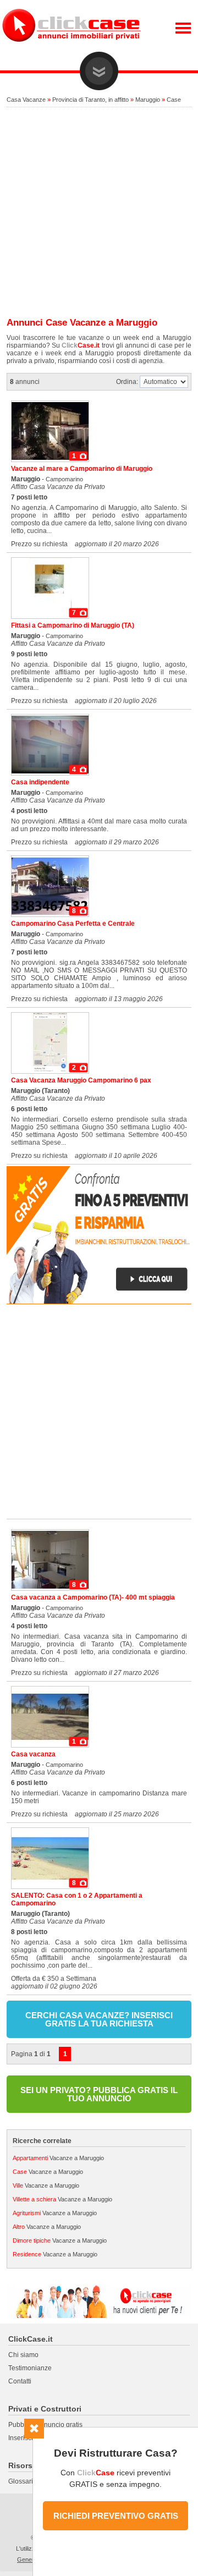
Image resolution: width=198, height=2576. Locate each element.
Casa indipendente (40, 782)
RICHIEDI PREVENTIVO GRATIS (116, 2516)
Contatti (20, 2381)
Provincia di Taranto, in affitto (90, 100)
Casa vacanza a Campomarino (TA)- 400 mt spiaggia (93, 1597)
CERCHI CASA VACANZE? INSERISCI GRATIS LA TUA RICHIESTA (99, 2019)
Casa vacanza (33, 1754)
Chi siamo (23, 2355)
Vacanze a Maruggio (58, 2158)
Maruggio (148, 100)
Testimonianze (30, 2368)
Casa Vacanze (26, 100)
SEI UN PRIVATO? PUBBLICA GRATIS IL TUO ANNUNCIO (99, 2094)
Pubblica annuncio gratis (45, 2425)
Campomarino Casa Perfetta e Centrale (73, 924)
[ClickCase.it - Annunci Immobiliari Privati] (71, 50)
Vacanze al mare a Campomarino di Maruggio (82, 469)
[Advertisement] (99, 213)
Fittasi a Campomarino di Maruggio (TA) (73, 625)
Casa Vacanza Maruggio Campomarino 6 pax (81, 1080)
